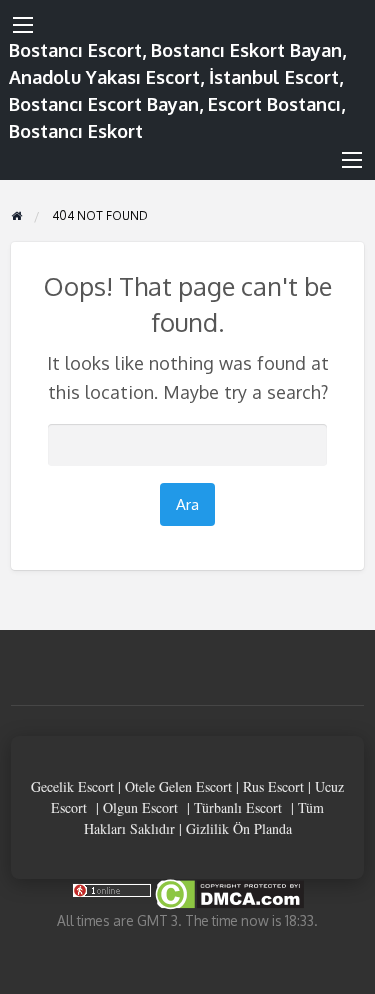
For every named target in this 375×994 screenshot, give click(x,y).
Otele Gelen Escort (178, 786)
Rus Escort (273, 786)
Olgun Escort (140, 807)
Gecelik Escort (72, 786)
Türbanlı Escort (238, 807)
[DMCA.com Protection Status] (228, 892)
